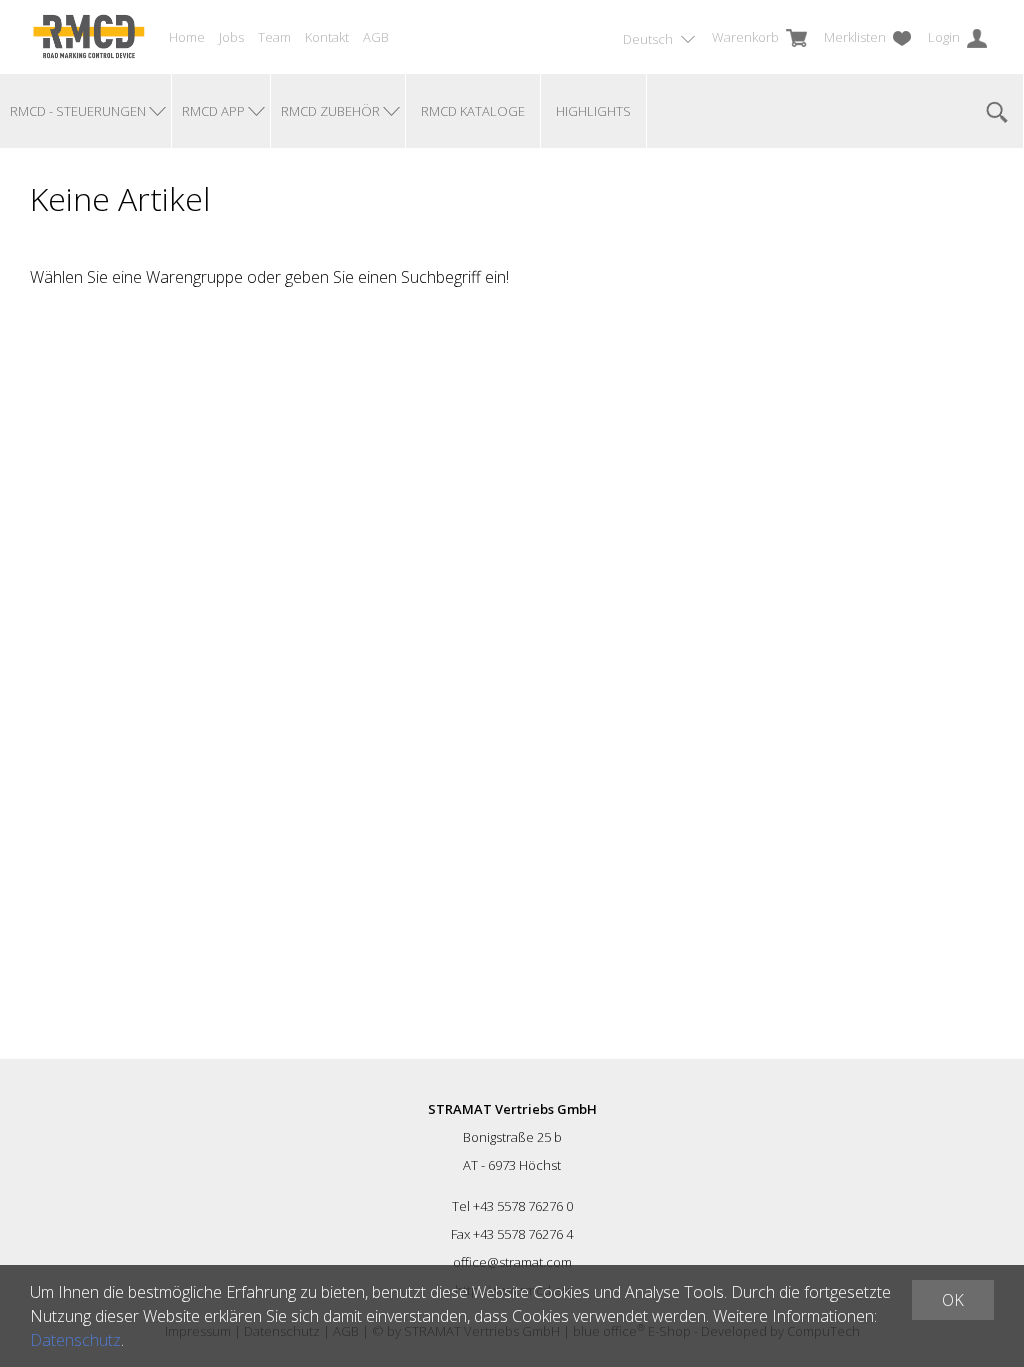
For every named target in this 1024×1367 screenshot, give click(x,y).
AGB (376, 37)
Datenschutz (75, 1340)
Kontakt (327, 37)
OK (953, 1300)
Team (274, 37)
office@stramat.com (512, 1262)
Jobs (231, 37)
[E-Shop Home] (88, 37)
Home (187, 37)
